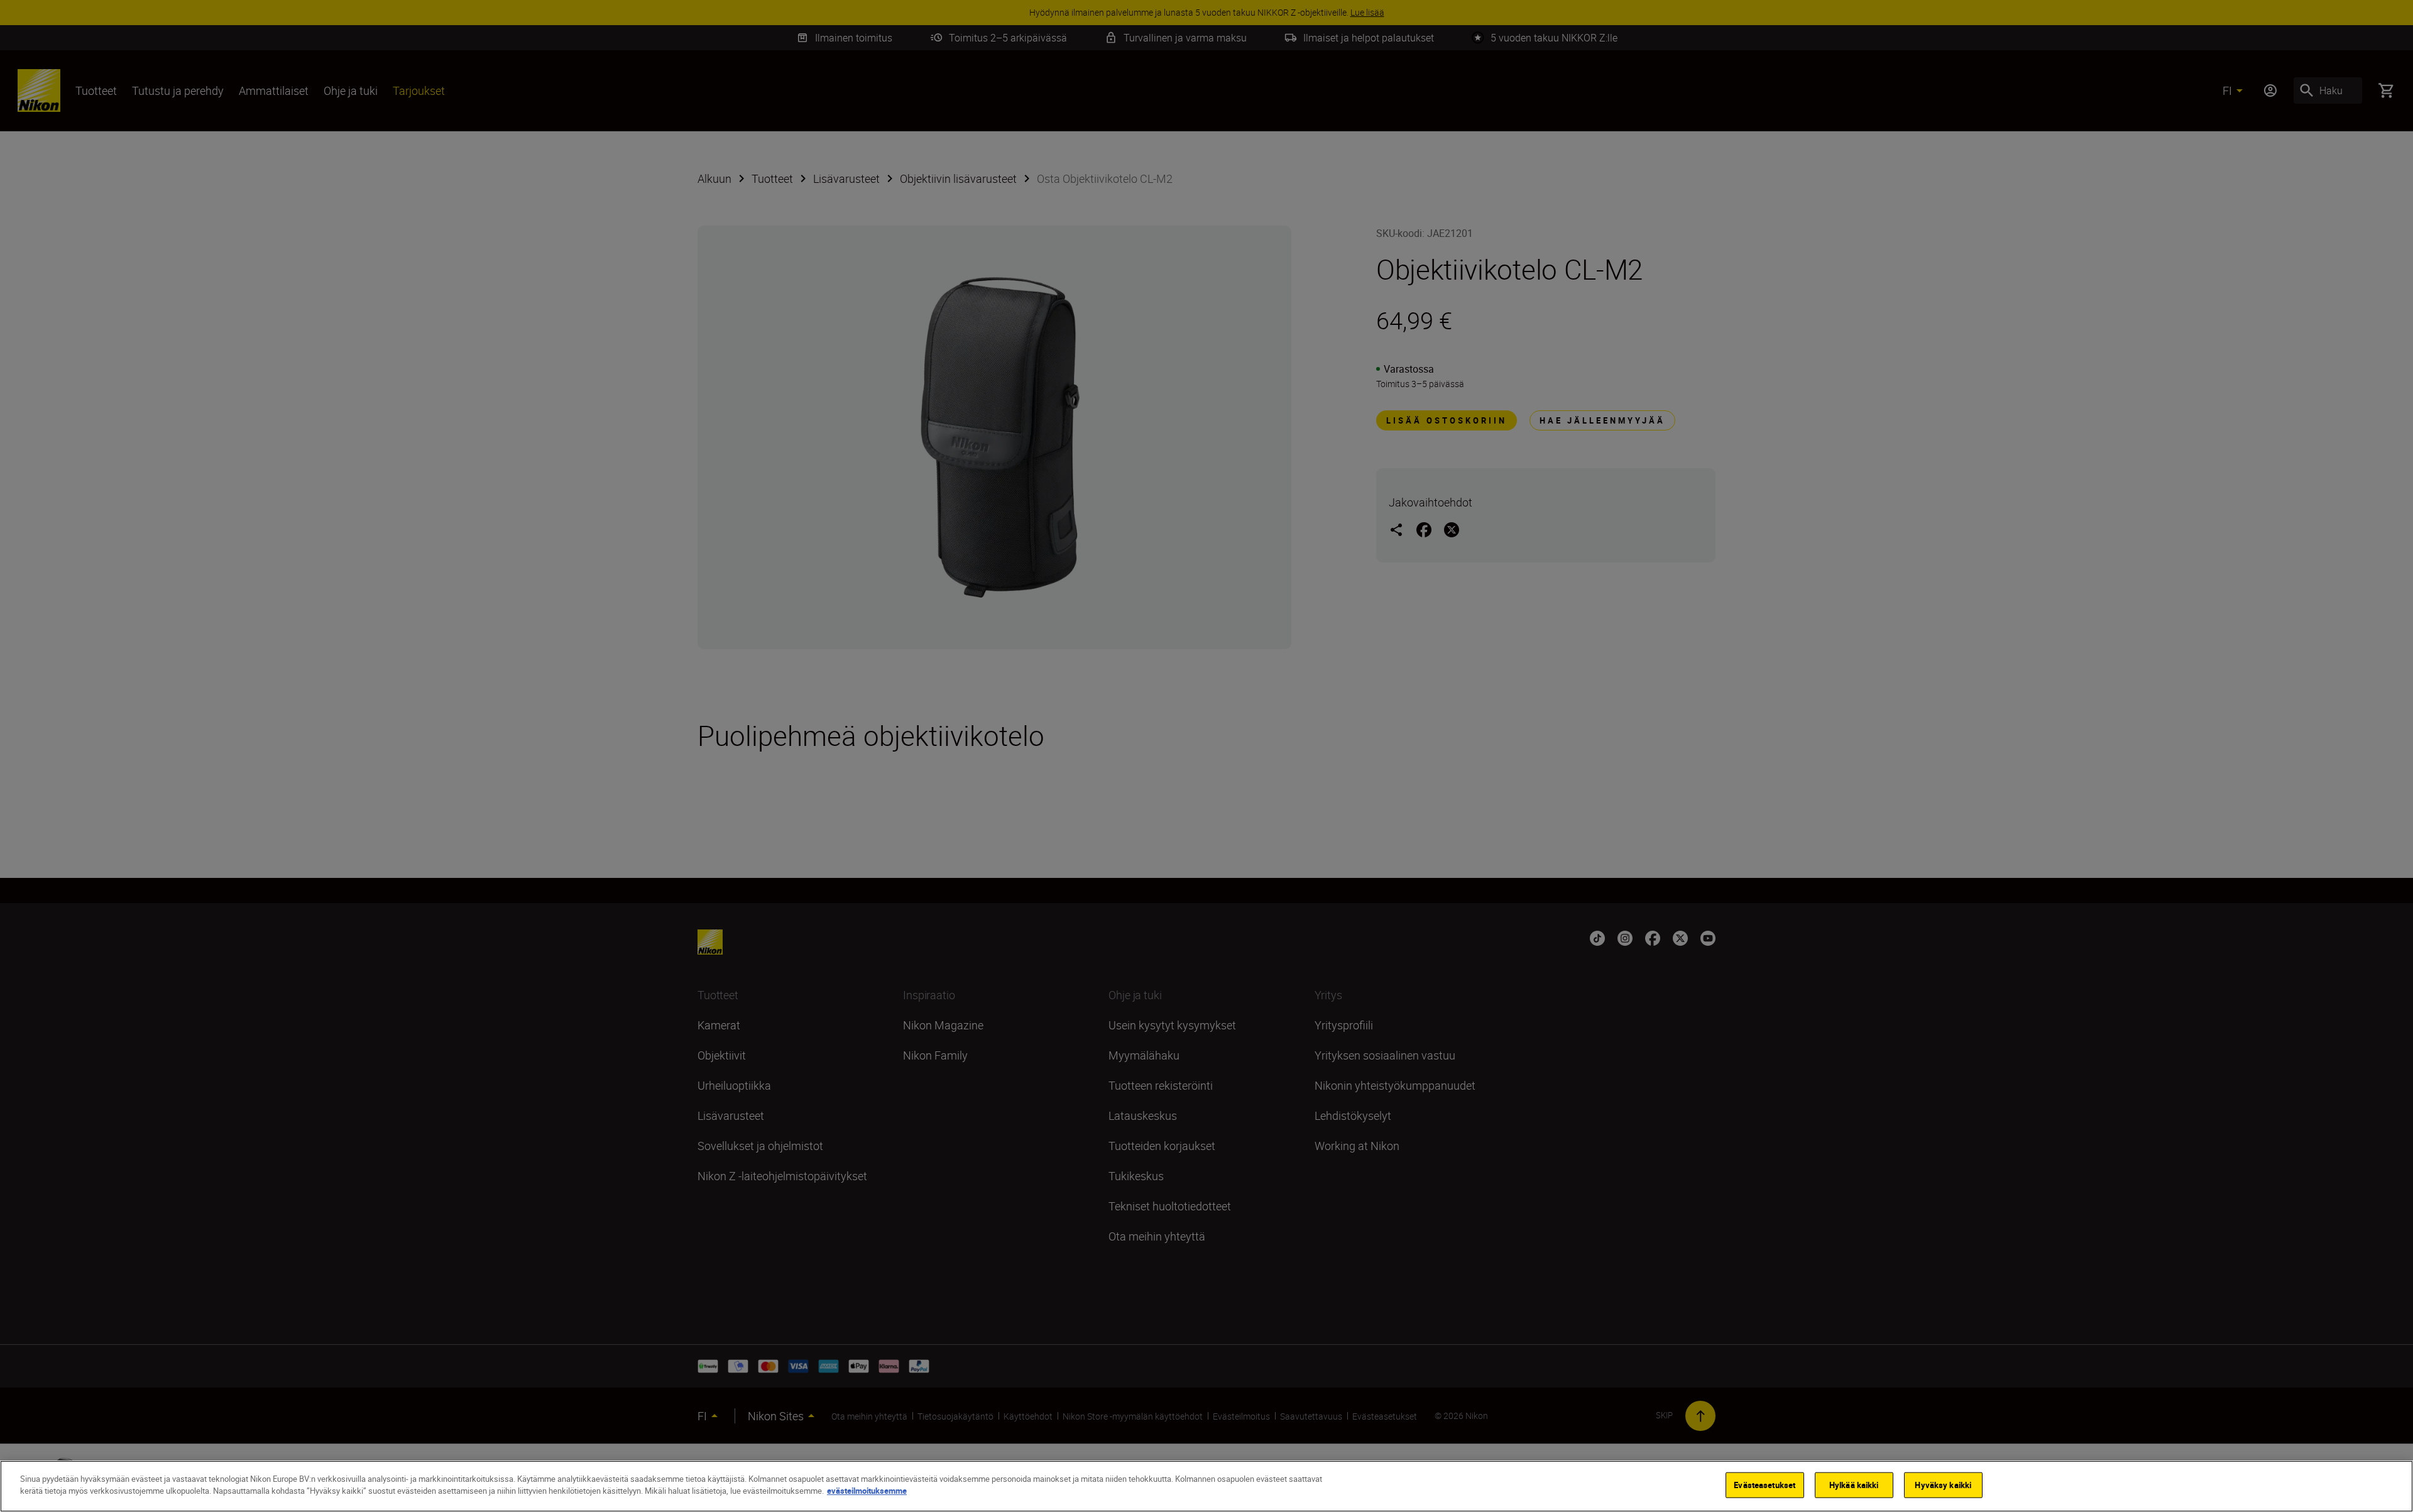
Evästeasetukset (1765, 1485)
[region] (1206, 1486)
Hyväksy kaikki (1943, 1485)
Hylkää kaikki (1854, 1485)
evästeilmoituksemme (867, 1491)
